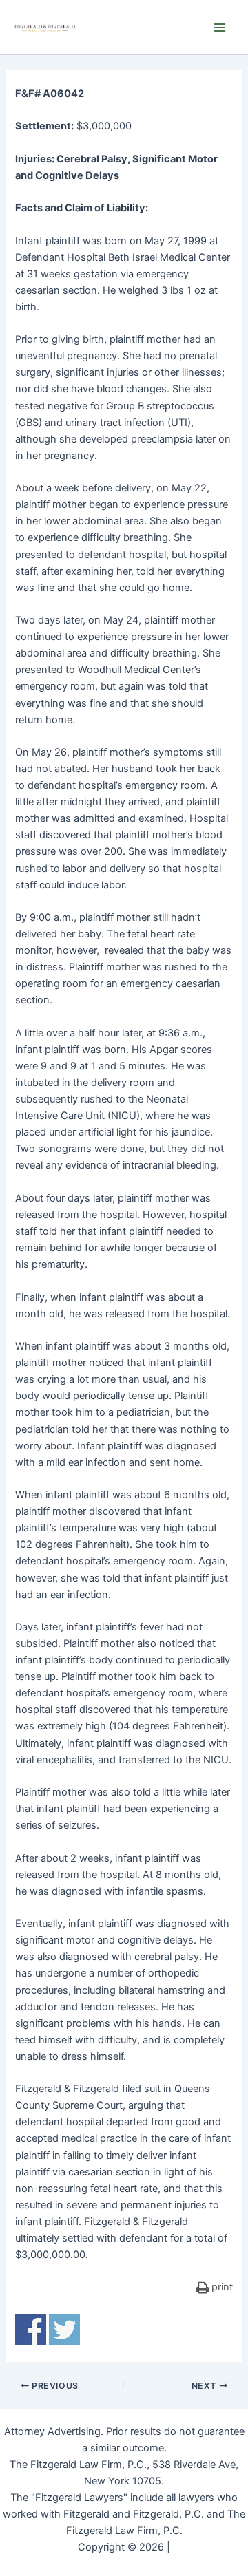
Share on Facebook (31, 2329)
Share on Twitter (64, 2329)
